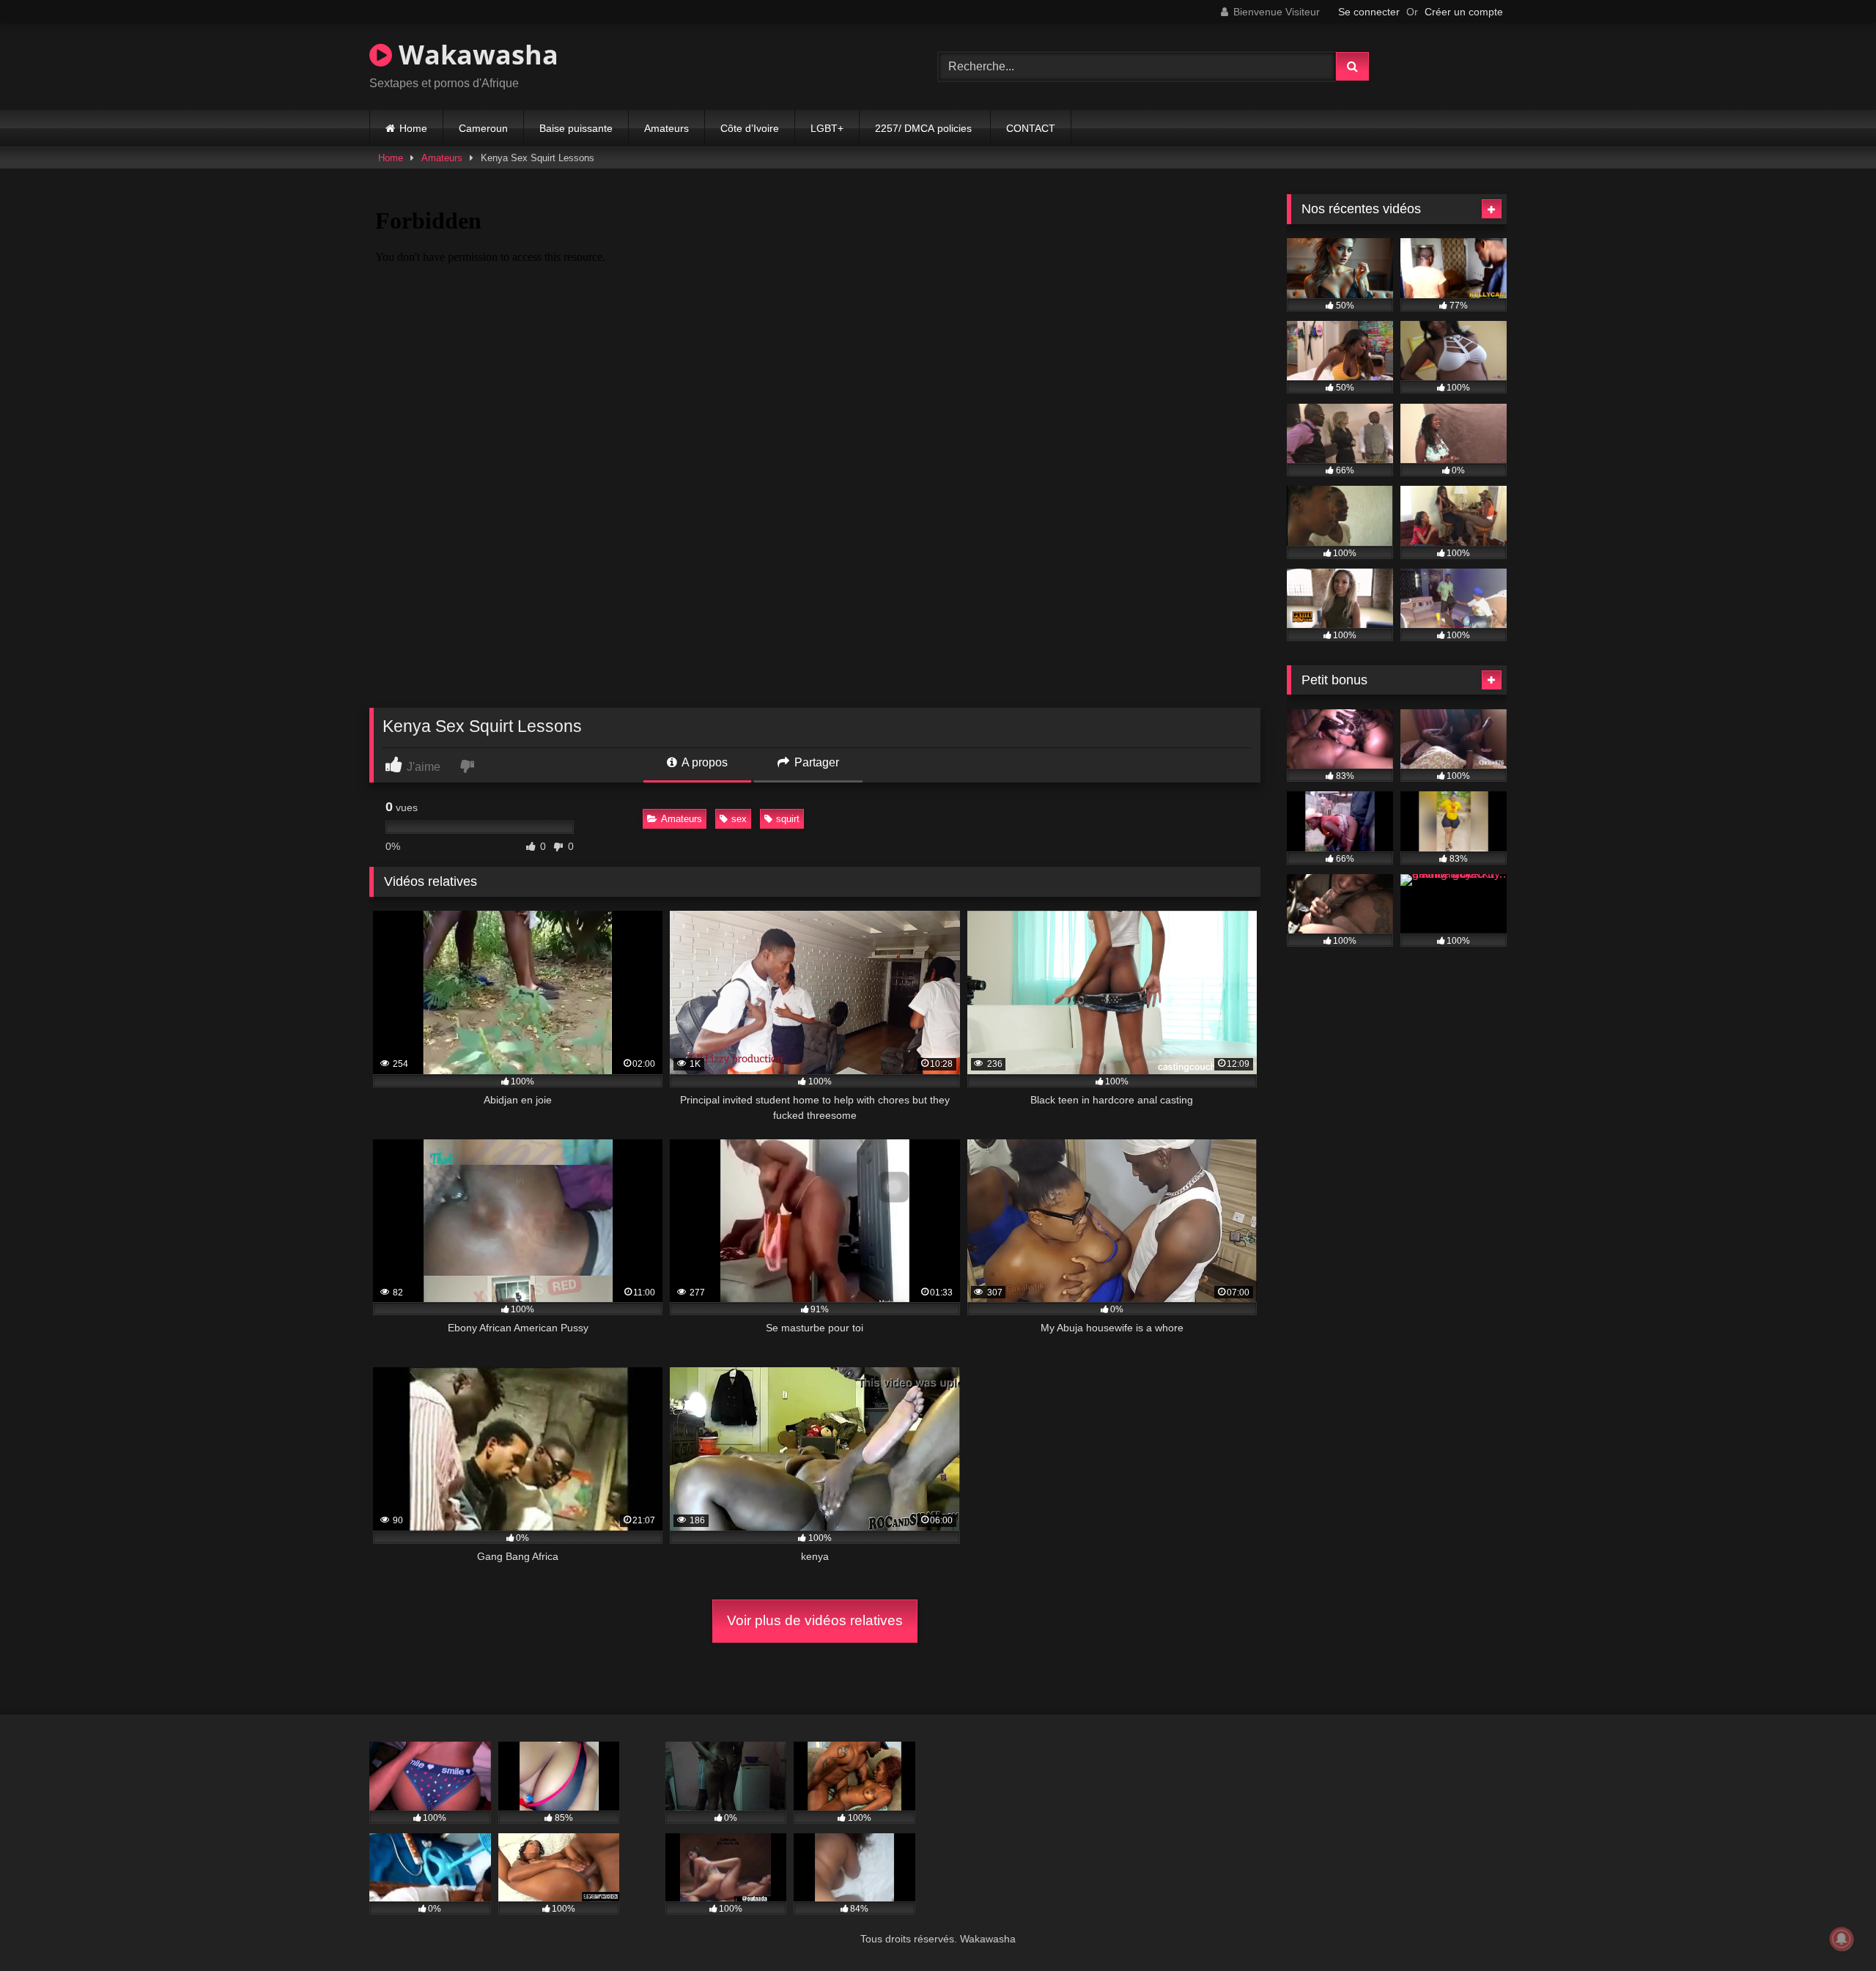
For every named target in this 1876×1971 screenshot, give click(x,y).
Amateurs (666, 128)
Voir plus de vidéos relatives (815, 1620)
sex (739, 819)
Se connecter (1369, 12)
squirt (788, 819)
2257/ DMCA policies (925, 128)
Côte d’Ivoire (750, 128)
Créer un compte (1464, 12)
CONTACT (1031, 128)
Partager (815, 762)
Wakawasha (475, 55)
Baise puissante (576, 128)
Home (413, 128)
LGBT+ (827, 128)
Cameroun (483, 128)
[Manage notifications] (1842, 1939)
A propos (703, 762)
